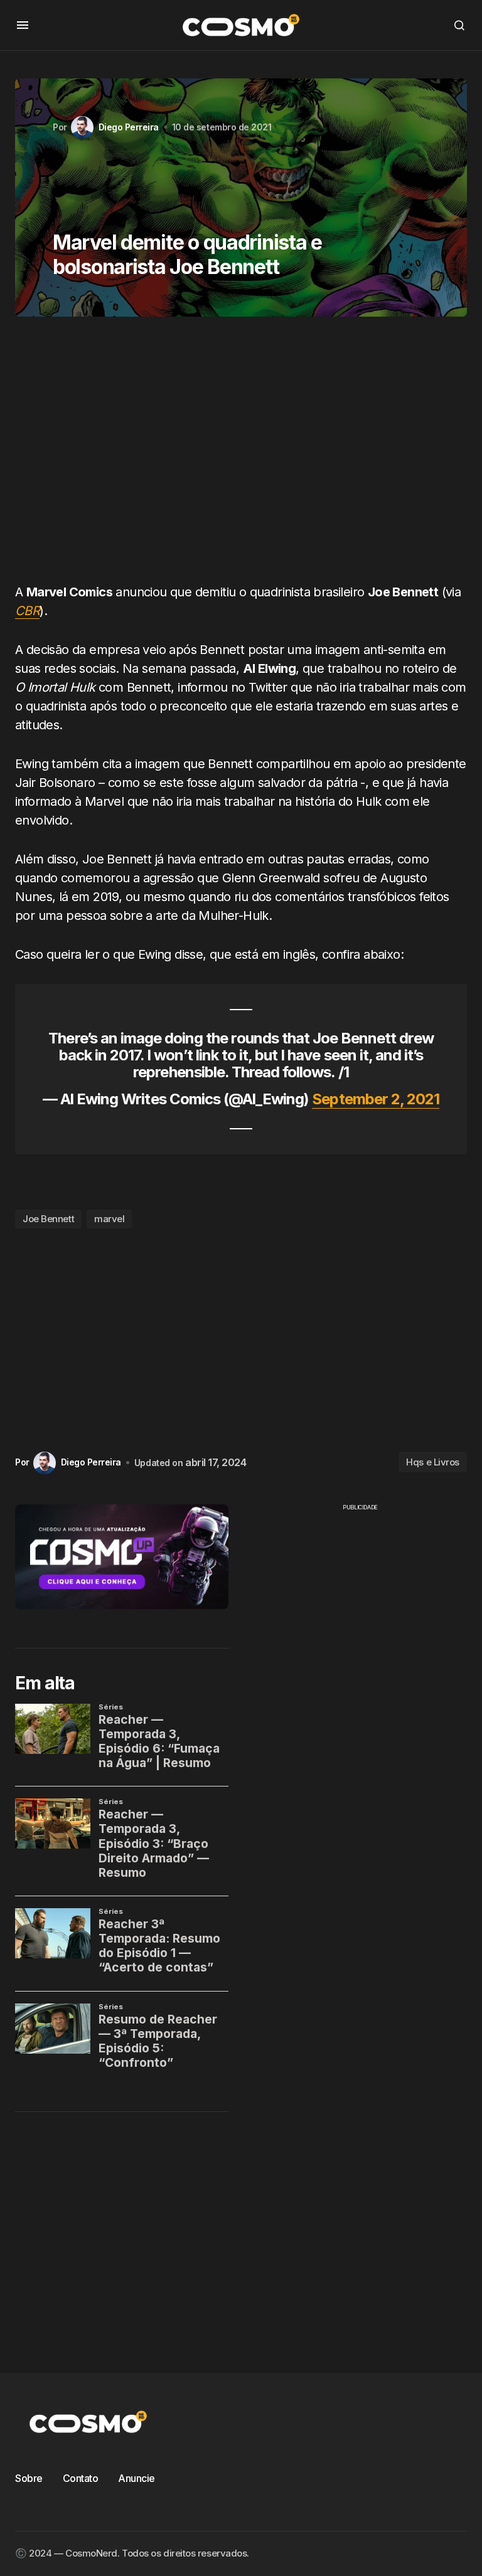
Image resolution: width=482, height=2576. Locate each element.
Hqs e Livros (433, 1462)
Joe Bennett (48, 1219)
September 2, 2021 (376, 1099)
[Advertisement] (241, 455)
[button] (23, 25)
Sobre (29, 2478)
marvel (109, 1219)
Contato (81, 2478)
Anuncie (137, 2478)
